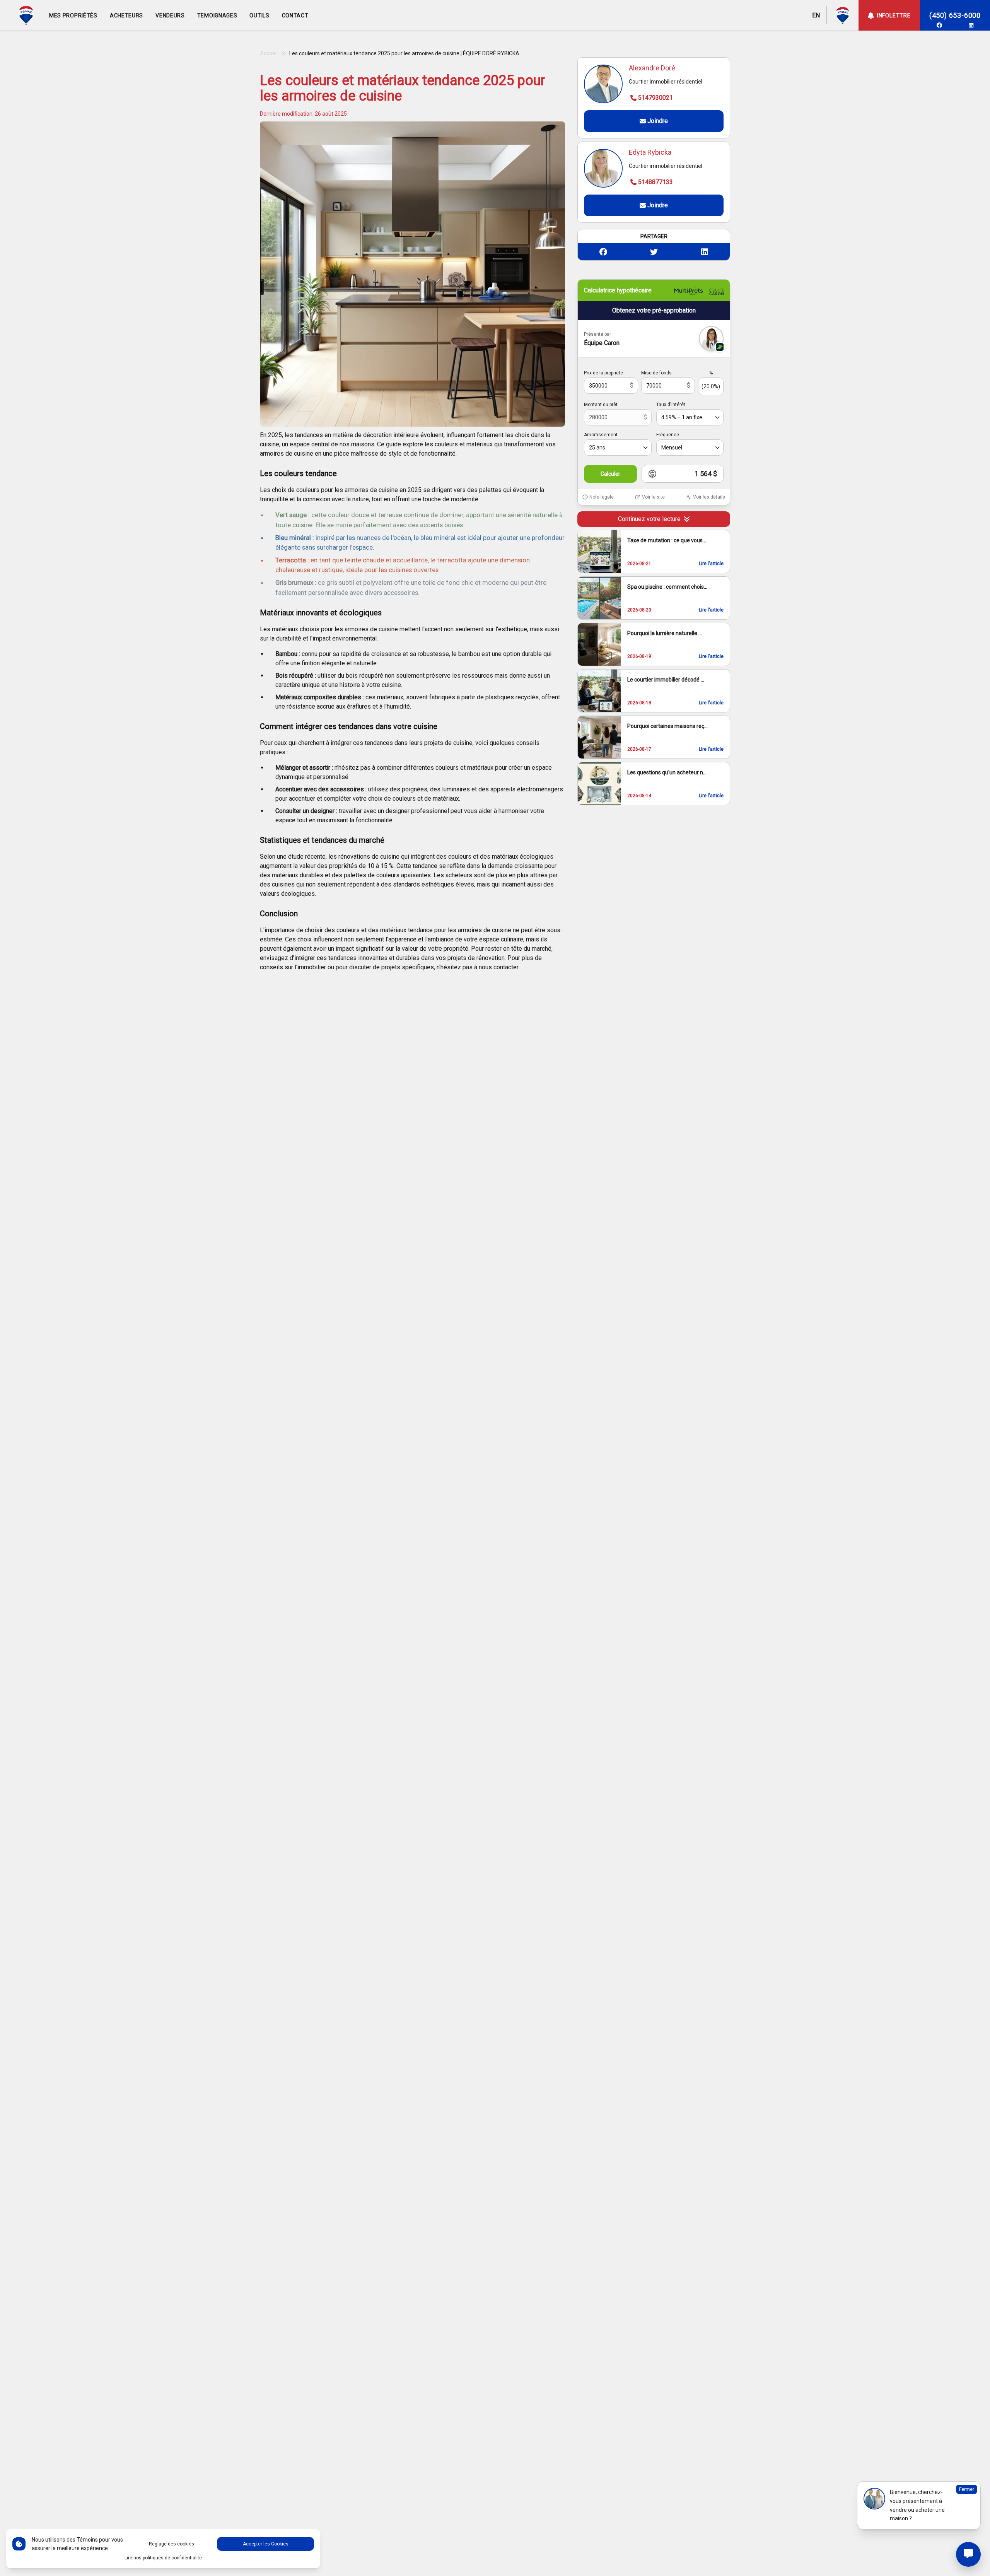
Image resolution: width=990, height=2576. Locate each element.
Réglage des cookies (172, 2544)
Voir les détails (709, 497)
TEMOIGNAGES (217, 15)
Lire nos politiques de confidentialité (163, 2558)
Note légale (602, 497)
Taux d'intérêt (671, 405)
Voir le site (653, 497)
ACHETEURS (126, 15)
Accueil (269, 53)
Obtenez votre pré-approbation (654, 310)
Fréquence (668, 435)
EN (816, 15)
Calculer (610, 474)
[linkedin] (971, 25)
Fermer (967, 2489)
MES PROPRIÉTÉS (73, 15)
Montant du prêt (601, 405)
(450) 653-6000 (955, 15)
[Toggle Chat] (968, 2554)
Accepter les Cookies (266, 2544)
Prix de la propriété (603, 373)
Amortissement (601, 435)
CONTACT (295, 15)
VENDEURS (170, 15)
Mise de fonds (656, 373)
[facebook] (939, 25)
